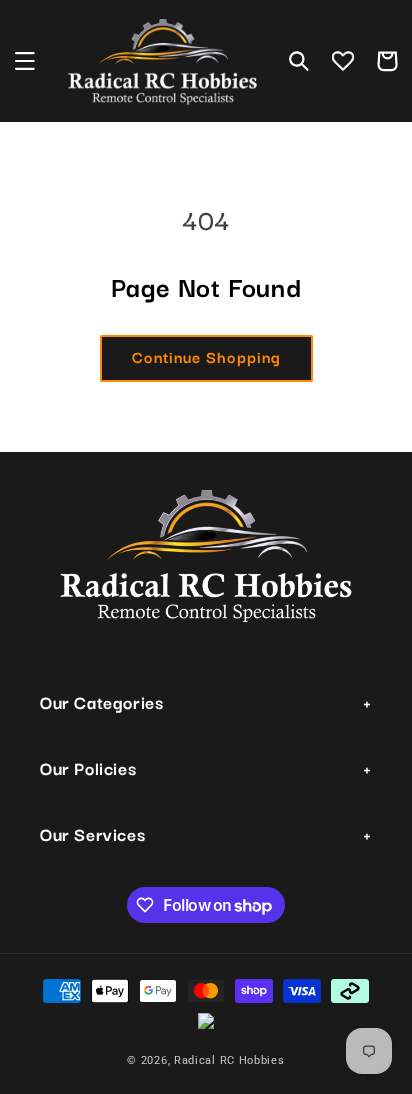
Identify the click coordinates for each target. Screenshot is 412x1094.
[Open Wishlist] (343, 61)
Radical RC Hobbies (229, 1060)
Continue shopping (206, 356)
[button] (25, 61)
